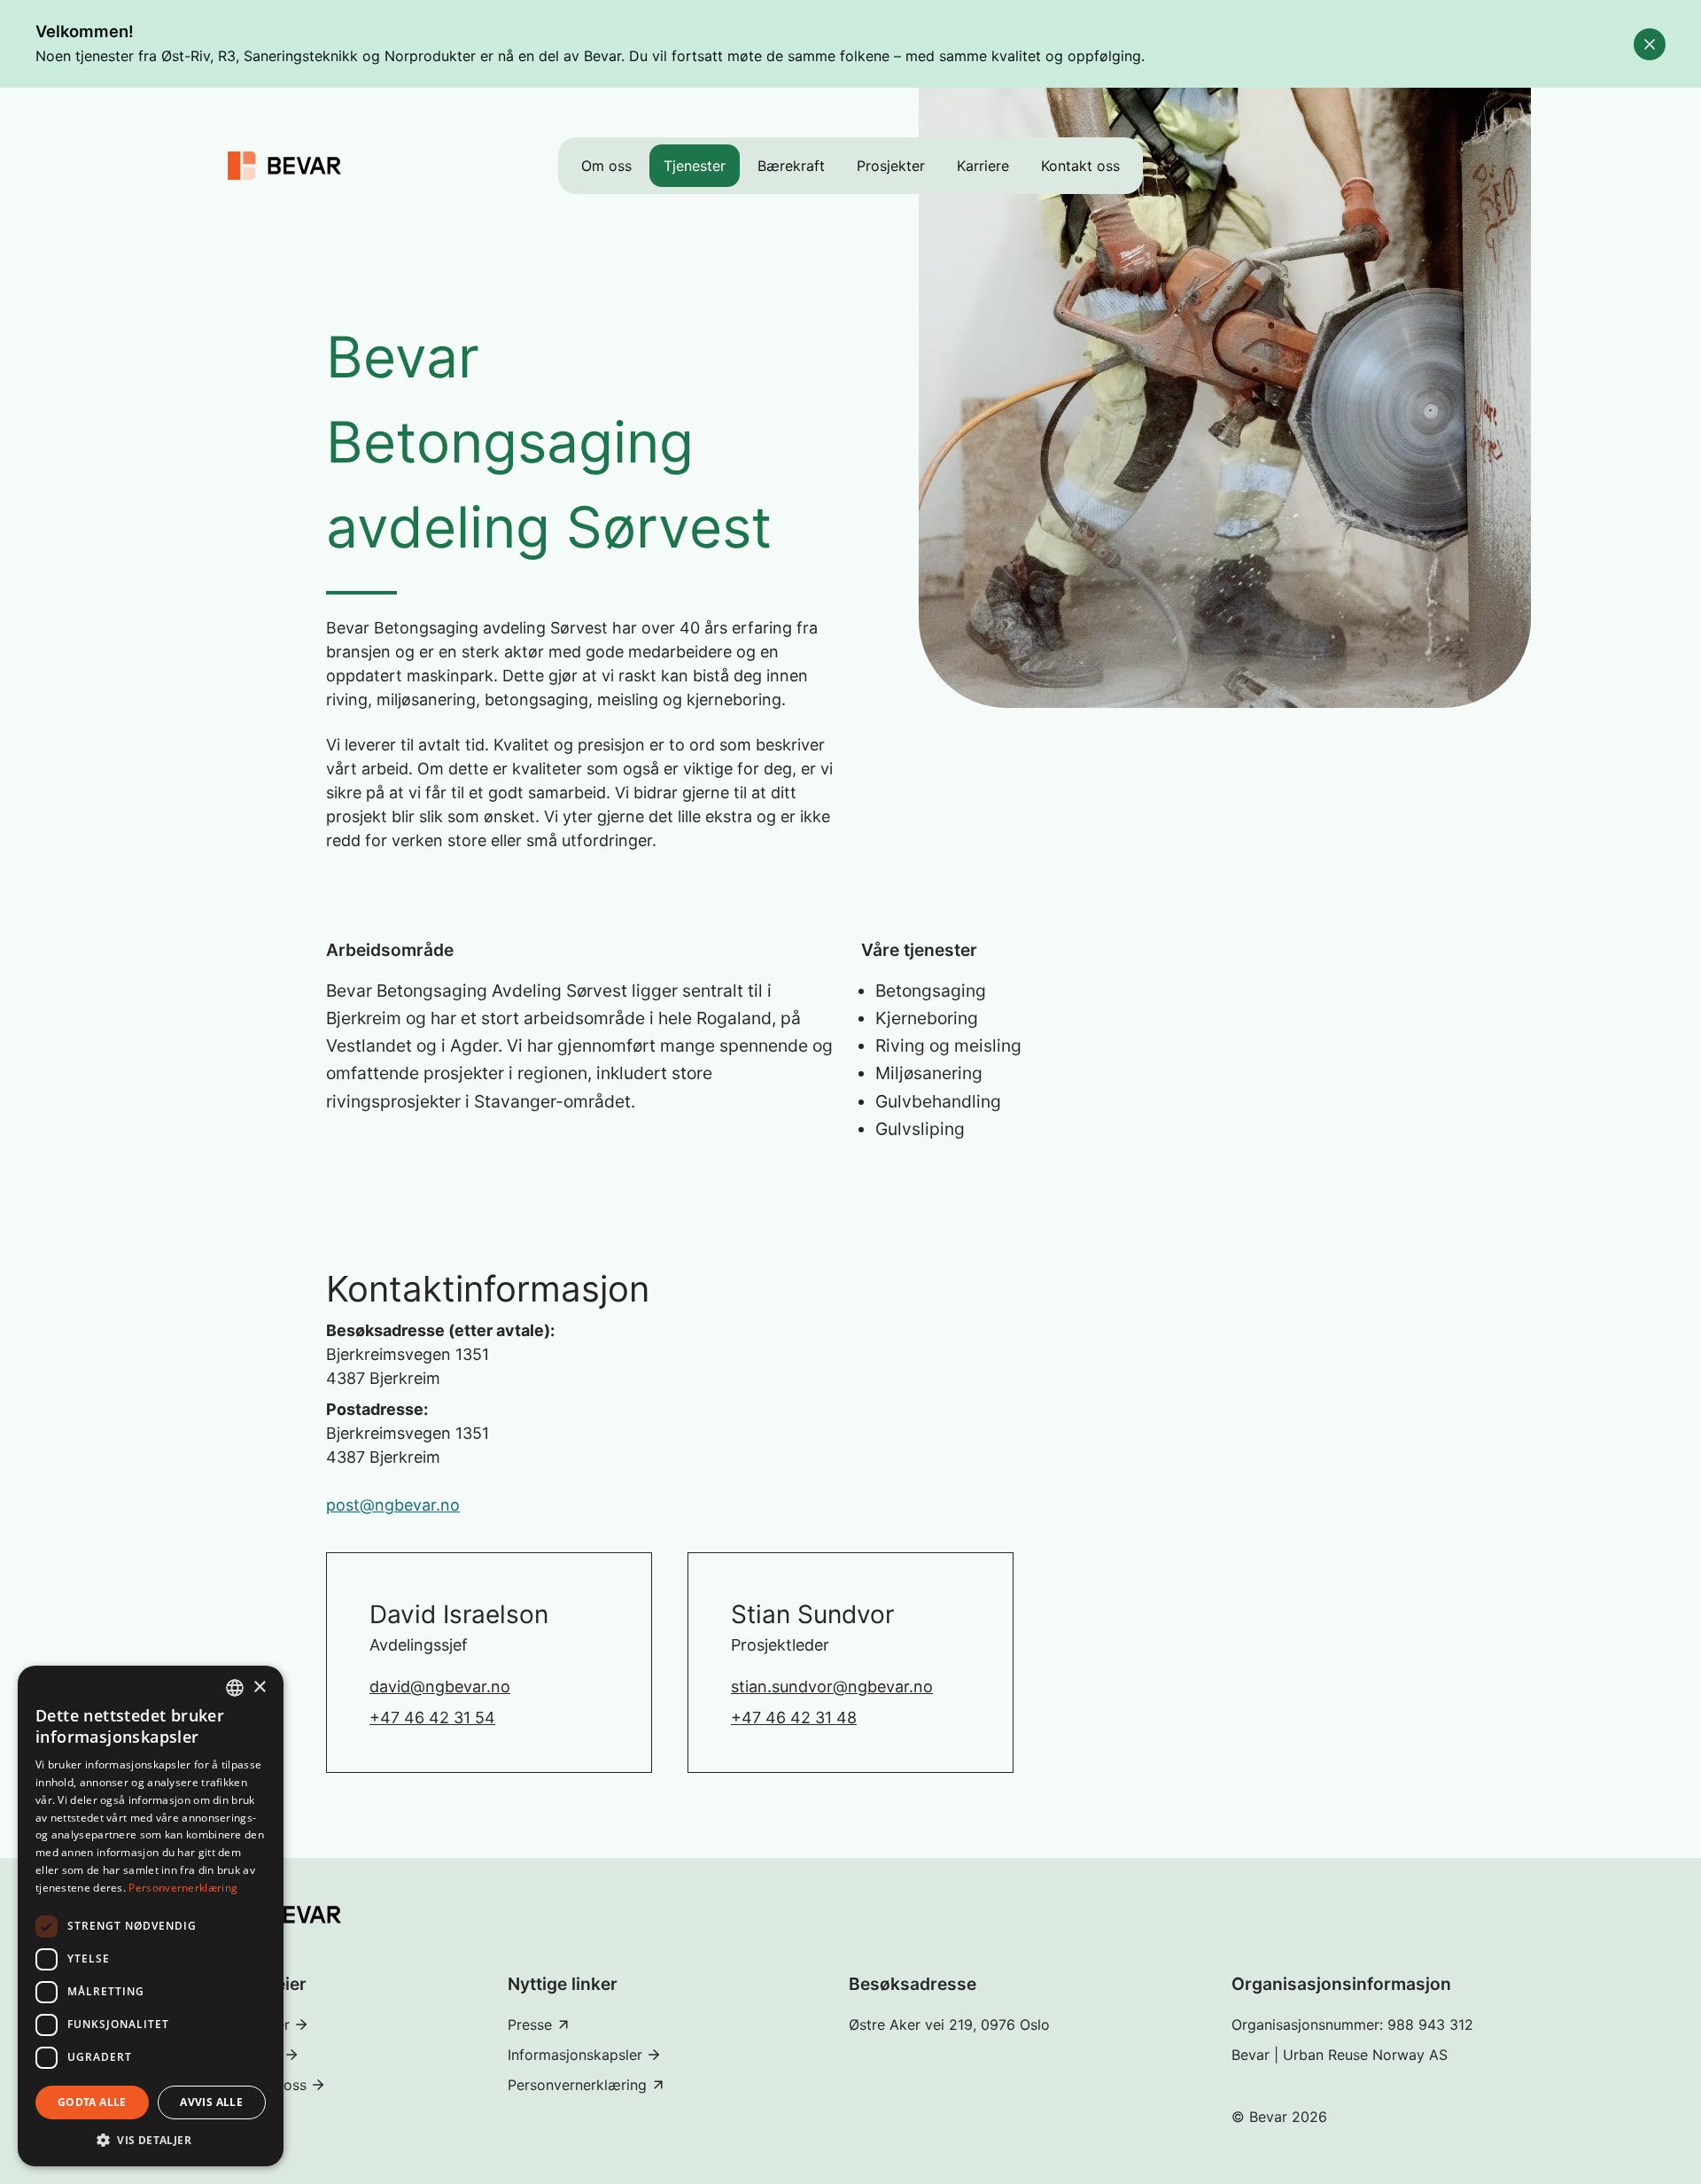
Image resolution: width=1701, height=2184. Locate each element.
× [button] (259, 1687)
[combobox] (235, 1688)
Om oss (606, 166)
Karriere (983, 166)
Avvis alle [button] (211, 2102)
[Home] (284, 166)
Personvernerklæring (183, 1888)
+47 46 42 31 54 (432, 1718)
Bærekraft (791, 166)
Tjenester (695, 166)
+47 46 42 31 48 (794, 1718)
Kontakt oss (1080, 166)
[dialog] (151, 1916)
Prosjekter (891, 166)
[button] (151, 2140)
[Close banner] (1650, 44)
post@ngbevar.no (393, 1505)
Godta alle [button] (92, 2102)
